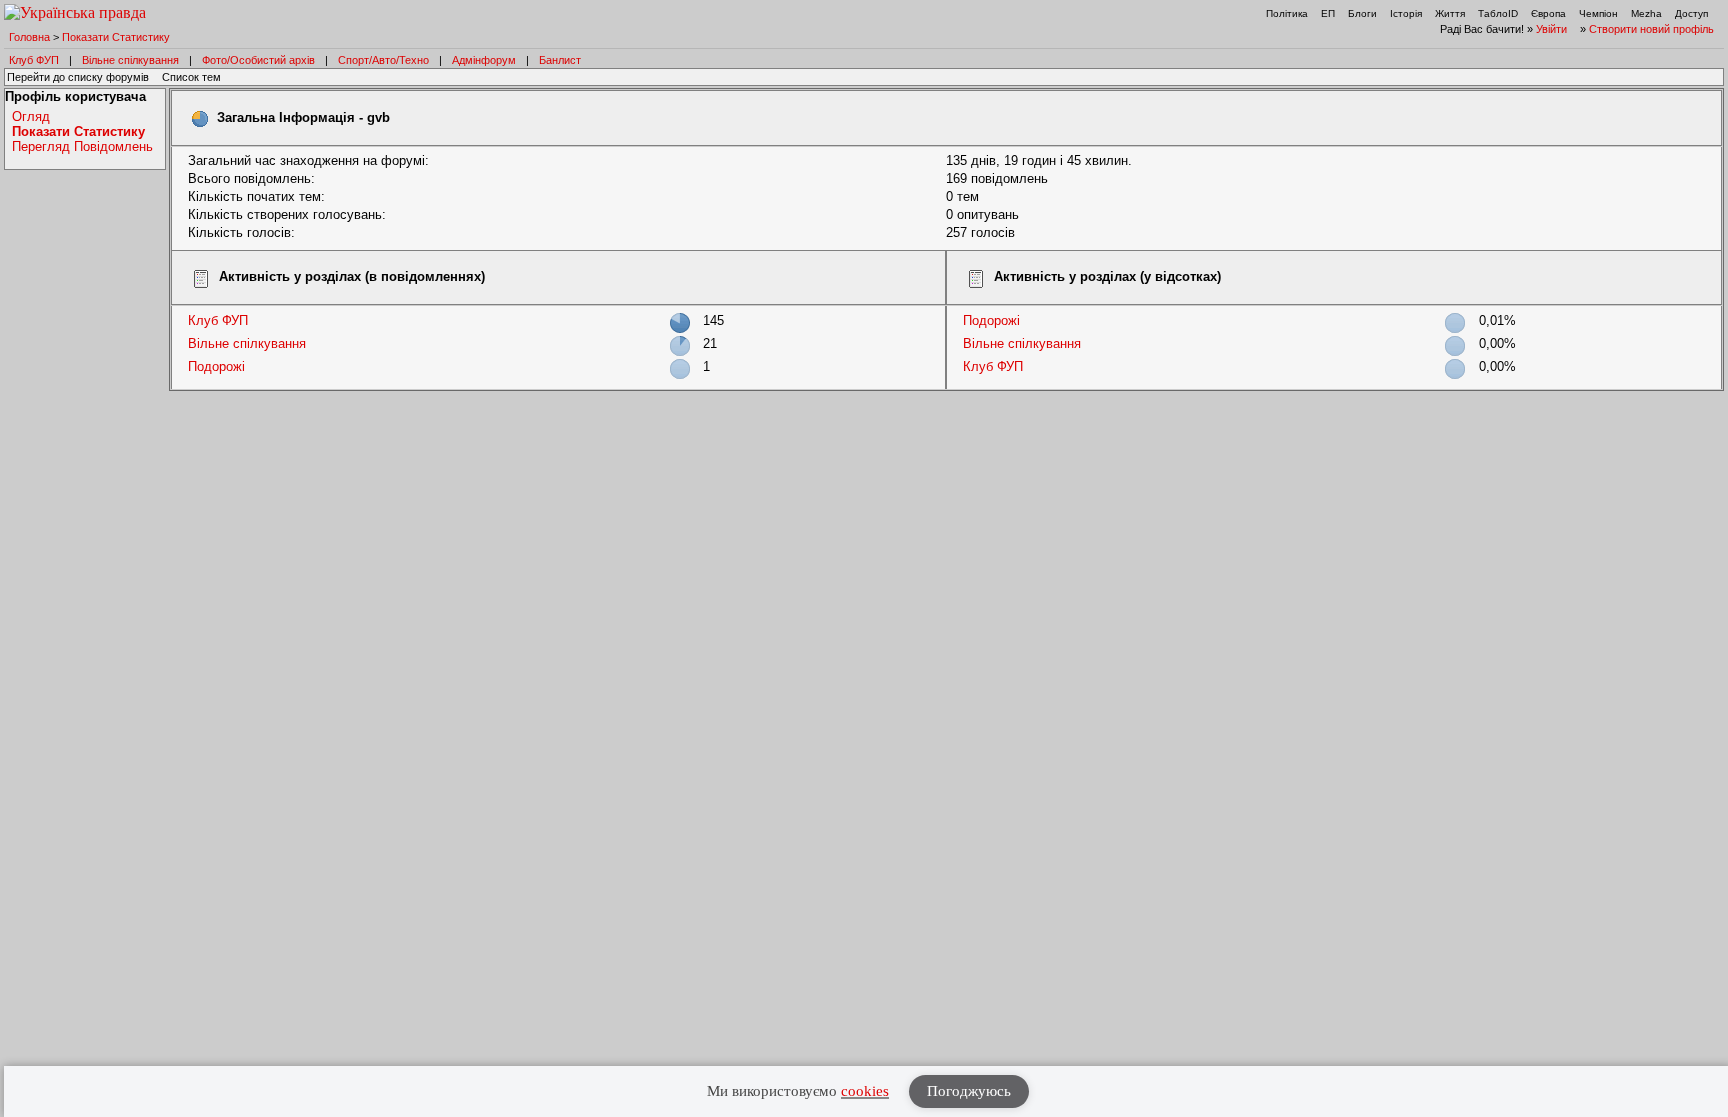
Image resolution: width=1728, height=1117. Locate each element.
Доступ (1691, 13)
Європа (1548, 13)
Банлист (560, 60)
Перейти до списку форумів (78, 77)
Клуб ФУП (34, 60)
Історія (1406, 13)
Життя (1450, 13)
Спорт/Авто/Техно (383, 60)
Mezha (1646, 13)
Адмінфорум (484, 60)
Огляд (31, 116)
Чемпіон (1598, 13)
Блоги (1362, 13)
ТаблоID (1498, 13)
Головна (29, 37)
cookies (865, 1091)
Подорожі (216, 366)
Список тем (191, 77)
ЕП (1328, 13)
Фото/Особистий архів (258, 60)
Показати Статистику (116, 37)
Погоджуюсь (969, 1091)
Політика (1287, 13)
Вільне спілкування (130, 60)
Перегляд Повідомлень (82, 146)
